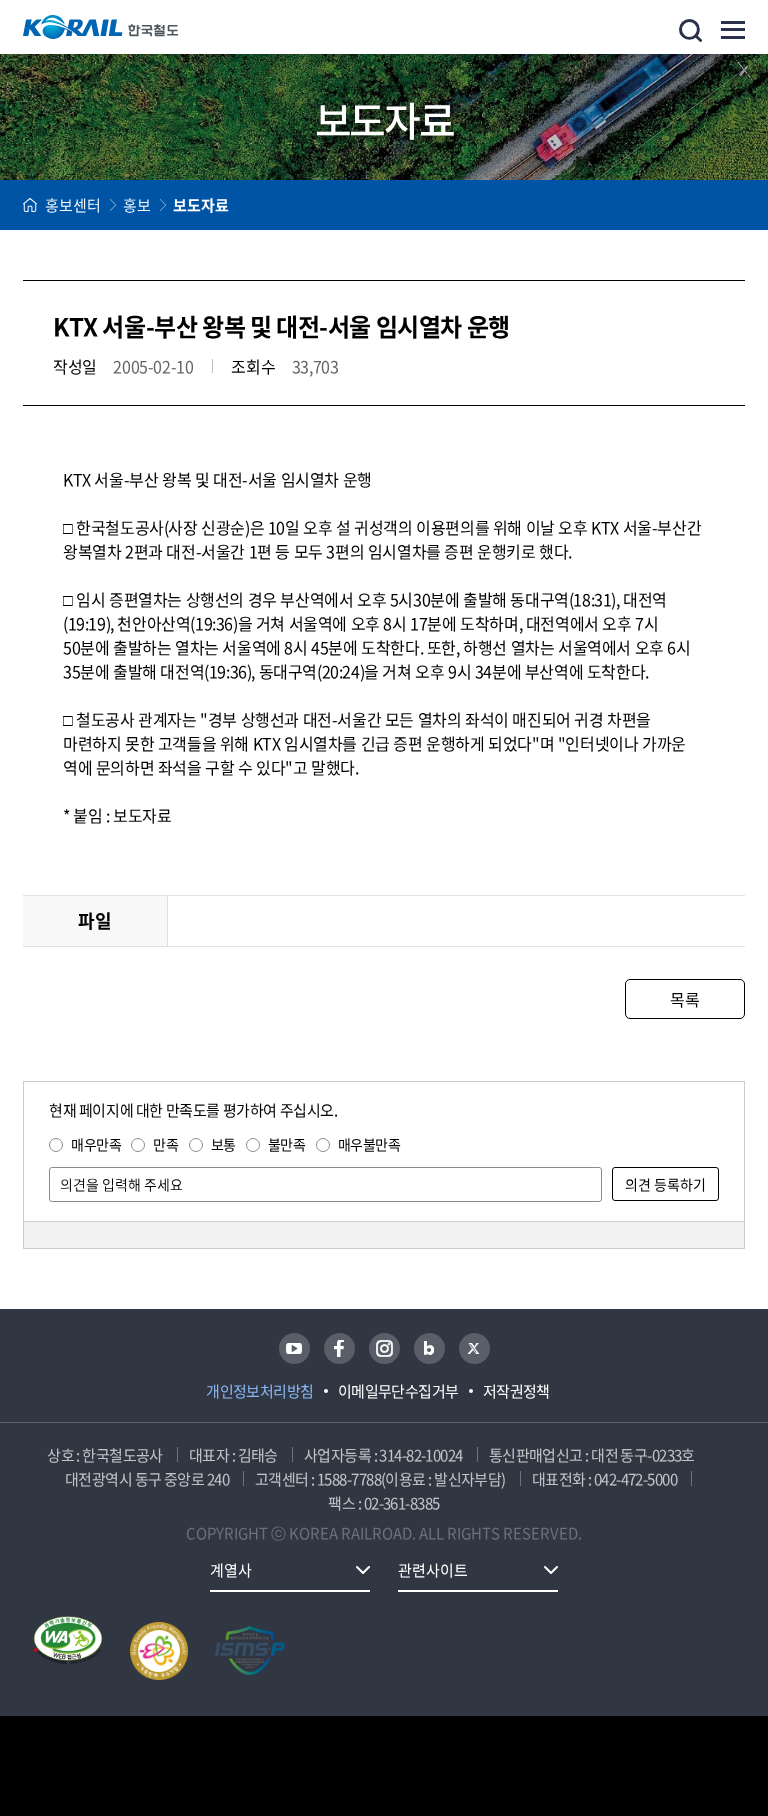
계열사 (231, 1570)
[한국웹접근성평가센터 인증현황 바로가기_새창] (68, 1651)
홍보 (137, 205)
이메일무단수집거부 (398, 1391)
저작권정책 (516, 1391)
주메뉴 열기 (733, 30)
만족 (165, 1144)
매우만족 (96, 1144)
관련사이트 (433, 1570)
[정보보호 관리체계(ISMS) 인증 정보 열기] (250, 1651)
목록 (684, 999)
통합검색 (690, 30)
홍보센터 (73, 205)
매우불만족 (369, 1144)
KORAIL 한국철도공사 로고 (101, 27)
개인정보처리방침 (260, 1391)
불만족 (287, 1144)
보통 (223, 1144)
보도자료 (201, 205)
